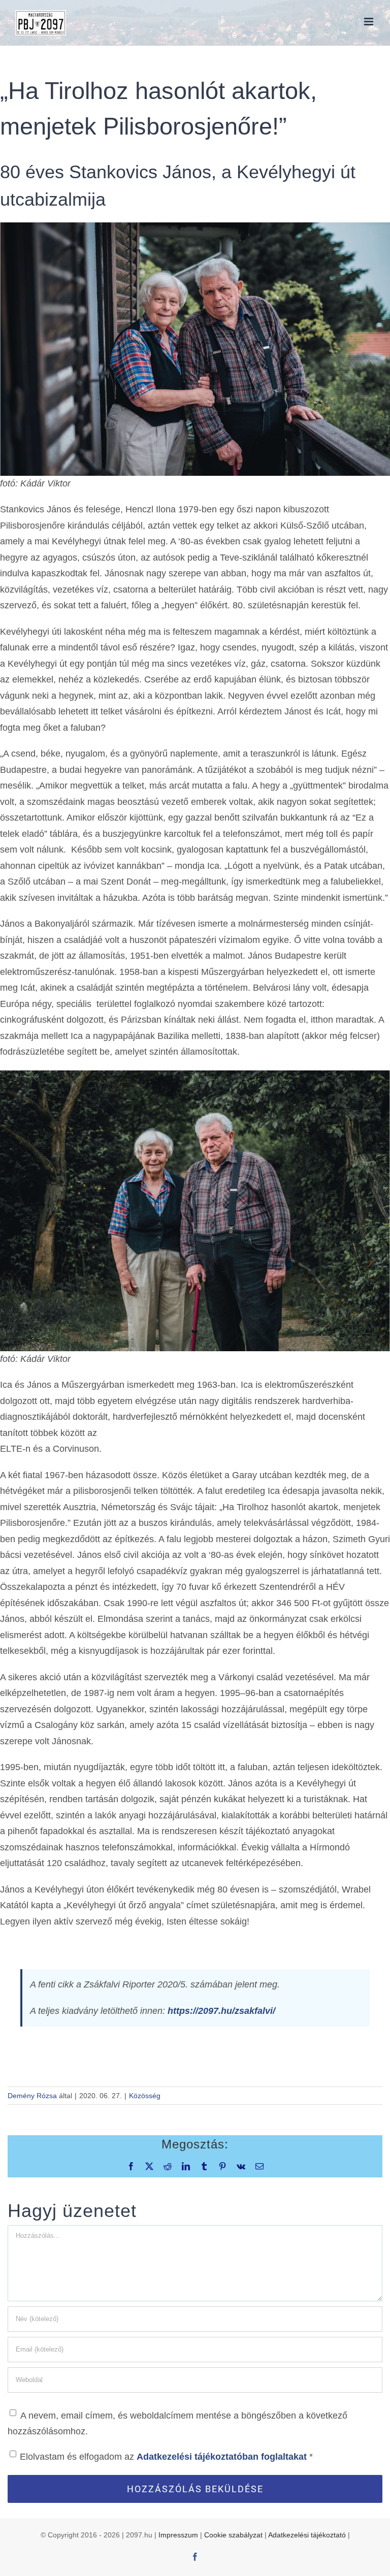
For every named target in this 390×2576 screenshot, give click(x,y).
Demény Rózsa (32, 2096)
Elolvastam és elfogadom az (166, 2457)
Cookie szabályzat (233, 2535)
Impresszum (178, 2535)
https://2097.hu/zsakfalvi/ (221, 2011)
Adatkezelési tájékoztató (307, 2535)
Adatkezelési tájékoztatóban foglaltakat (223, 2457)
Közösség (145, 2096)
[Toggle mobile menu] (369, 22)
